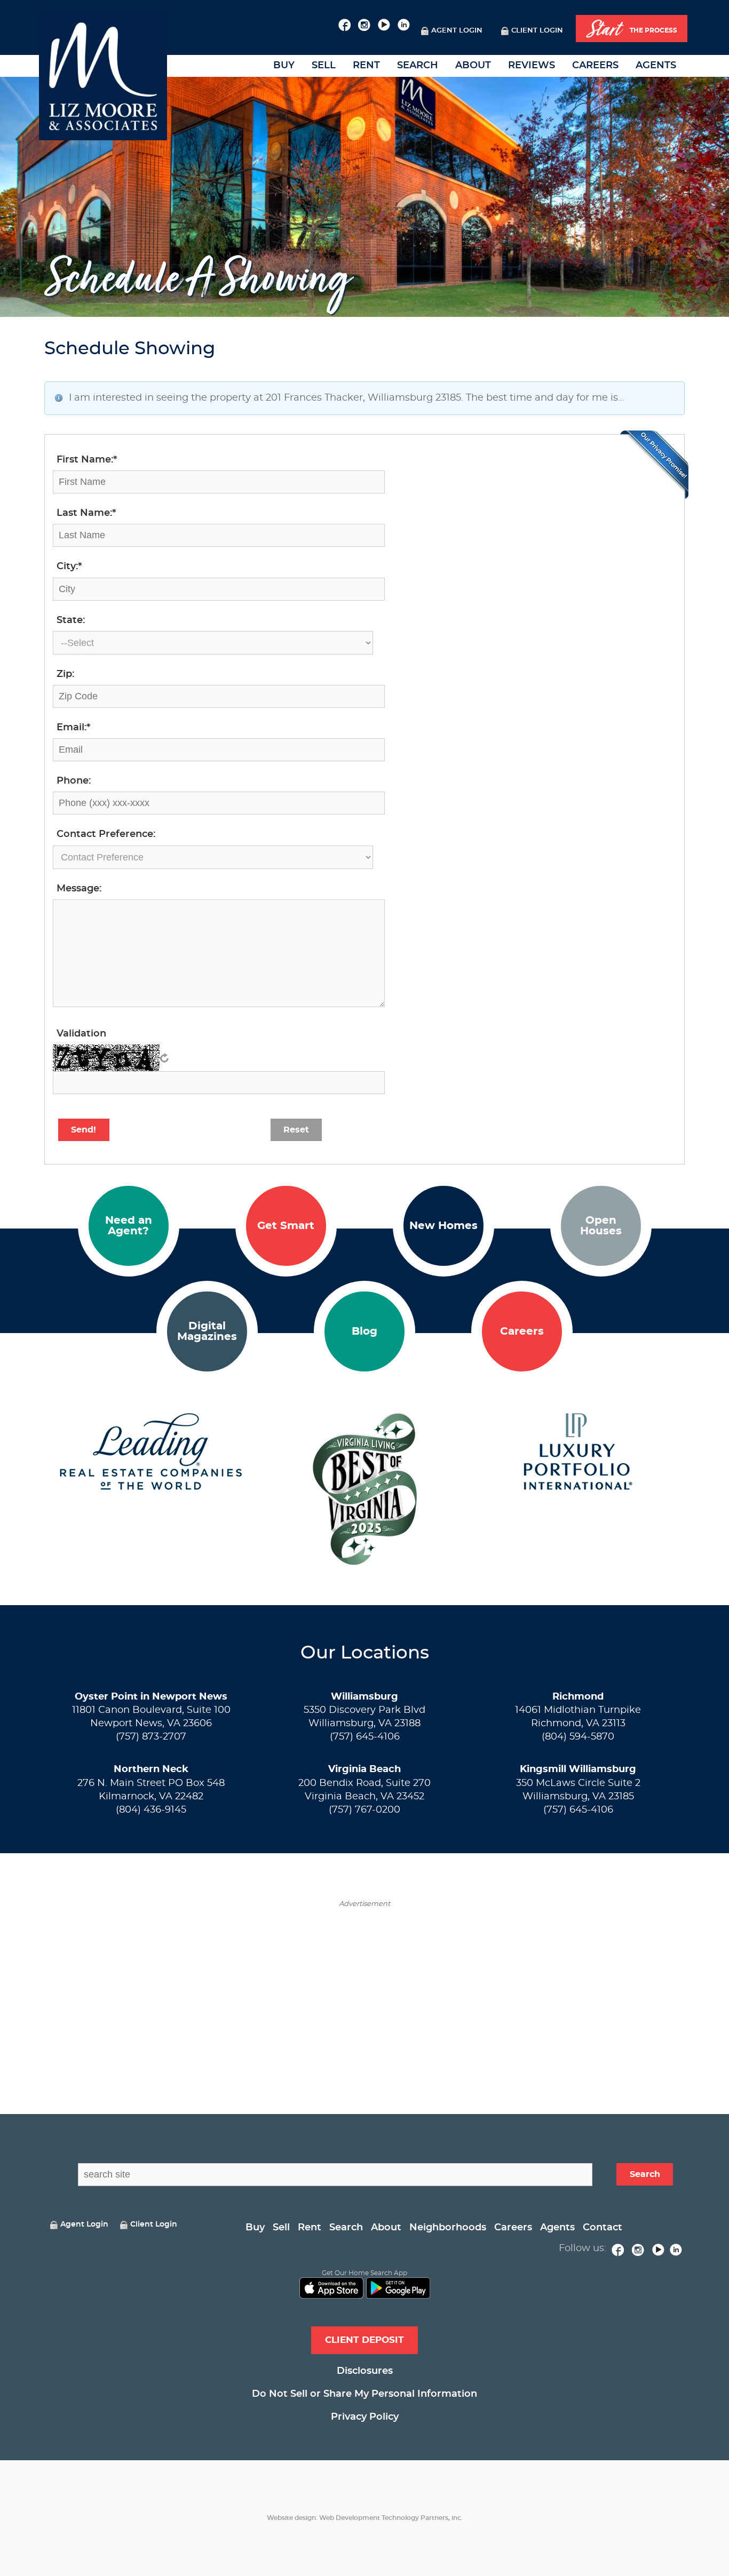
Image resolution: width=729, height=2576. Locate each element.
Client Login (537, 31)
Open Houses (601, 1226)
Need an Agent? (129, 1226)
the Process (632, 29)
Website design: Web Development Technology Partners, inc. (365, 2518)
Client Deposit (364, 2340)
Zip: (65, 674)
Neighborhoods (448, 2228)
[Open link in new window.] (344, 23)
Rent (366, 66)
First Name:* (87, 460)
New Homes (443, 1226)
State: (71, 620)
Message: (79, 889)
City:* (69, 567)
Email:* (73, 728)
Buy (284, 66)
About (473, 66)
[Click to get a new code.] (164, 1058)
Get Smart (286, 1226)
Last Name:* (86, 513)
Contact (603, 2228)
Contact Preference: (106, 834)
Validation (81, 1034)
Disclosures (365, 2371)
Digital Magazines (207, 1331)
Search (418, 66)
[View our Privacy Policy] (654, 465)
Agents (656, 66)
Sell (324, 66)
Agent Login (457, 31)
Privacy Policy (365, 2417)
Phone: (74, 781)
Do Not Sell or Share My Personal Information (364, 2394)
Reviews (532, 66)
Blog (364, 1331)
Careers (595, 66)
